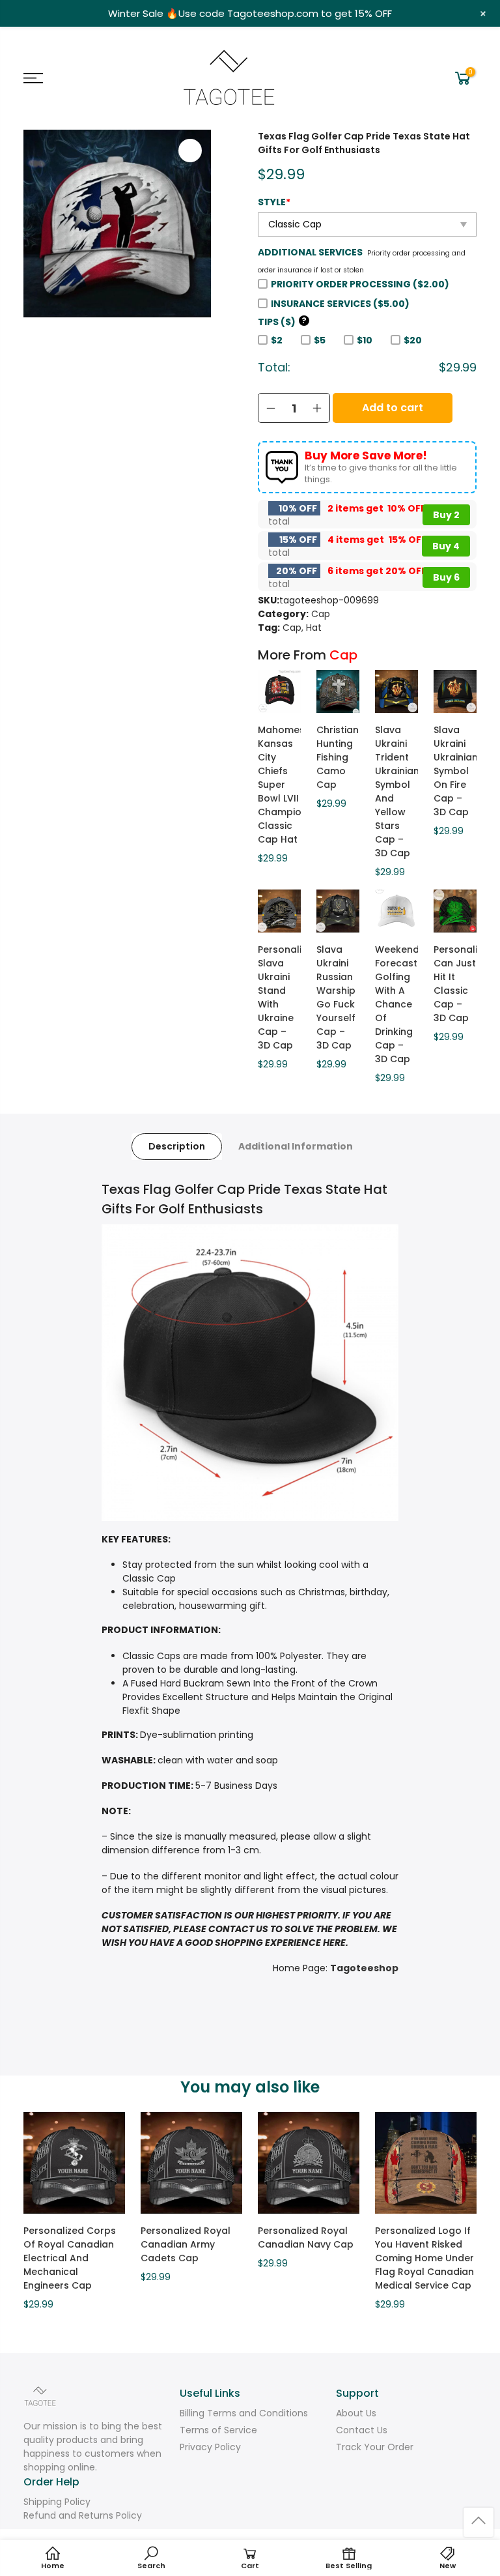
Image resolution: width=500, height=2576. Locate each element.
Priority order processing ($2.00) (360, 284)
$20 (413, 340)
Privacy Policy (210, 2447)
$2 (277, 340)
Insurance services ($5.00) (340, 304)
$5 (320, 340)
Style (274, 202)
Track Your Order (375, 2447)
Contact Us (362, 2430)
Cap (321, 614)
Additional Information (296, 1146)
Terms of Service (218, 2430)
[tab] (177, 1147)
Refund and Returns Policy (83, 2515)
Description (177, 1146)
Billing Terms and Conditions (244, 2413)
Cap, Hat (302, 628)
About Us (356, 2413)
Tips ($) (282, 322)
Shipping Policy (57, 2502)
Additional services (310, 252)
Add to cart (393, 408)
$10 (365, 340)
